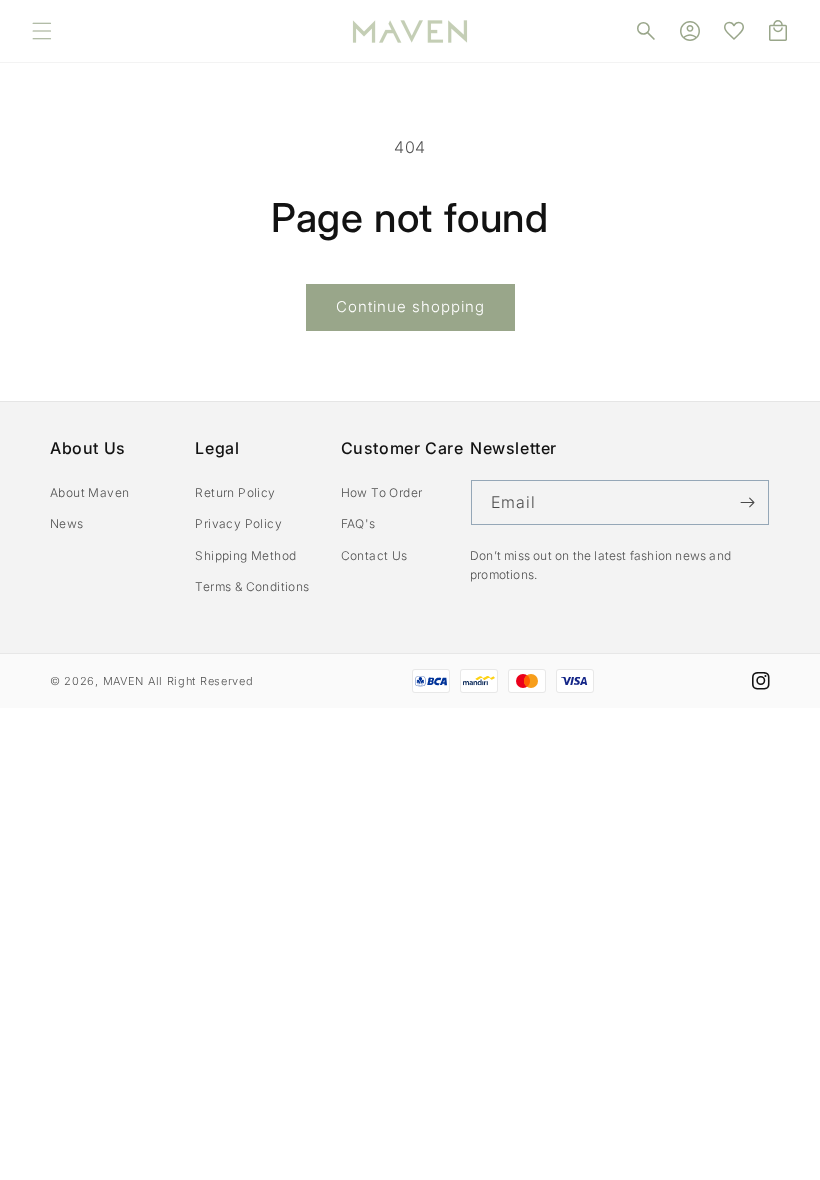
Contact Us (374, 555)
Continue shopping (410, 306)
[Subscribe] (747, 502)
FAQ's (358, 523)
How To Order (382, 492)
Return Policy (235, 492)
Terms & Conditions (252, 586)
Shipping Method (245, 555)
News (67, 523)
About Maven (89, 492)
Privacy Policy (238, 523)
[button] (42, 31)
